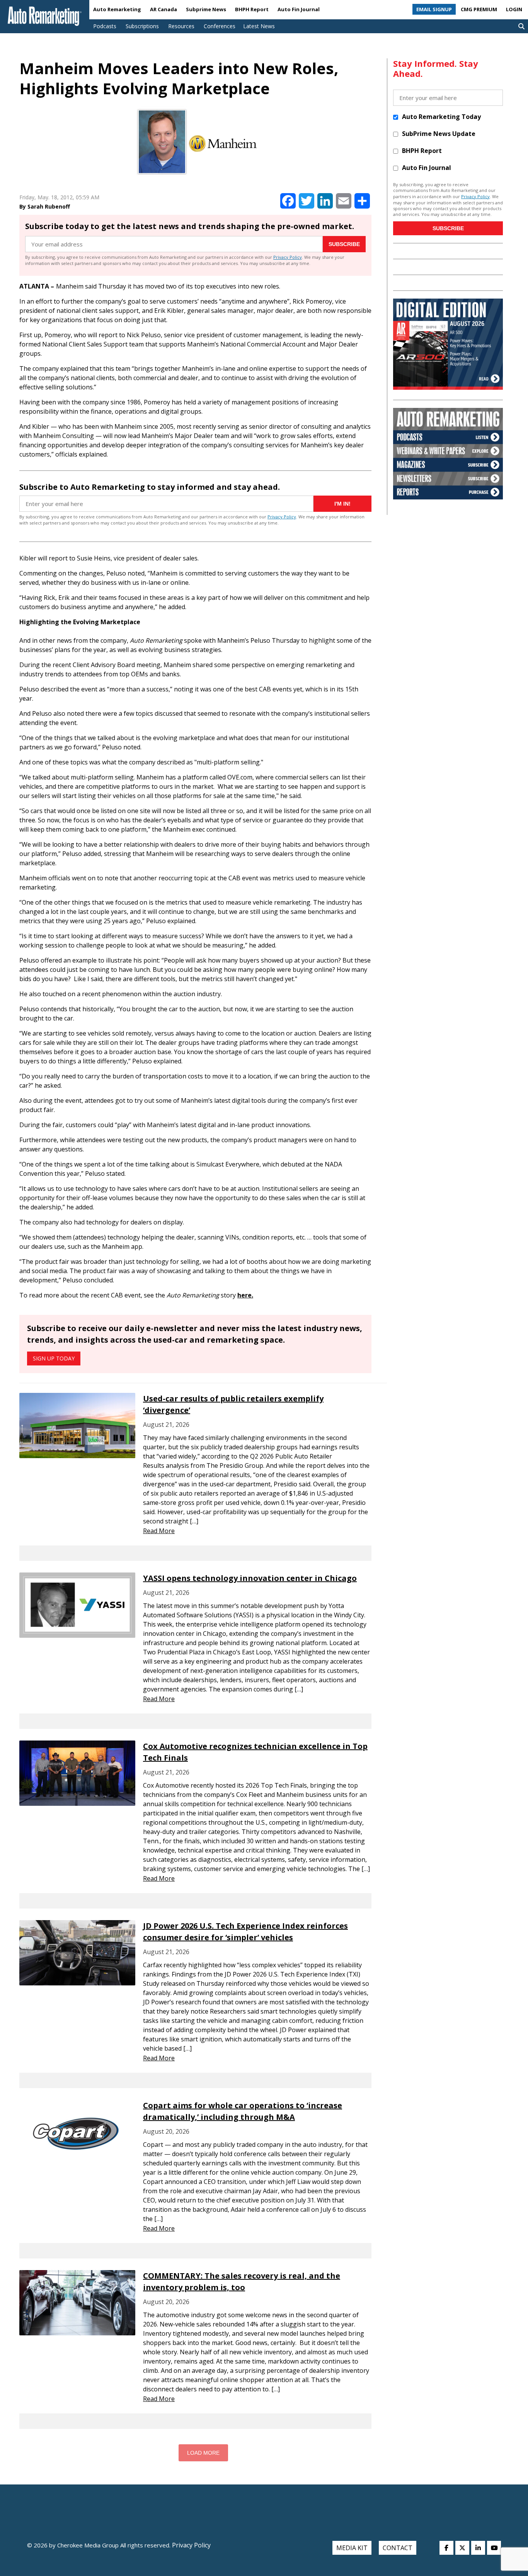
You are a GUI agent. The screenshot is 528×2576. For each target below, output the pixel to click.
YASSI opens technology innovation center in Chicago (250, 1578)
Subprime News (206, 9)
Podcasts (105, 26)
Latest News (259, 26)
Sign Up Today (54, 1358)
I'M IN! (342, 504)
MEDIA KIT (352, 2548)
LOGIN (514, 9)
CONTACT (398, 2548)
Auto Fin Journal (299, 9)
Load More (203, 2453)
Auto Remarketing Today (441, 117)
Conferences (220, 26)
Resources (181, 26)
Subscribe (344, 244)
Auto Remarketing (117, 9)
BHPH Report (252, 9)
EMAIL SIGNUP (434, 9)
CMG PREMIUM (479, 9)
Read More (159, 1531)
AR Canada (164, 9)
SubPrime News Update (439, 134)
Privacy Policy (288, 257)
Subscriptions (142, 26)
